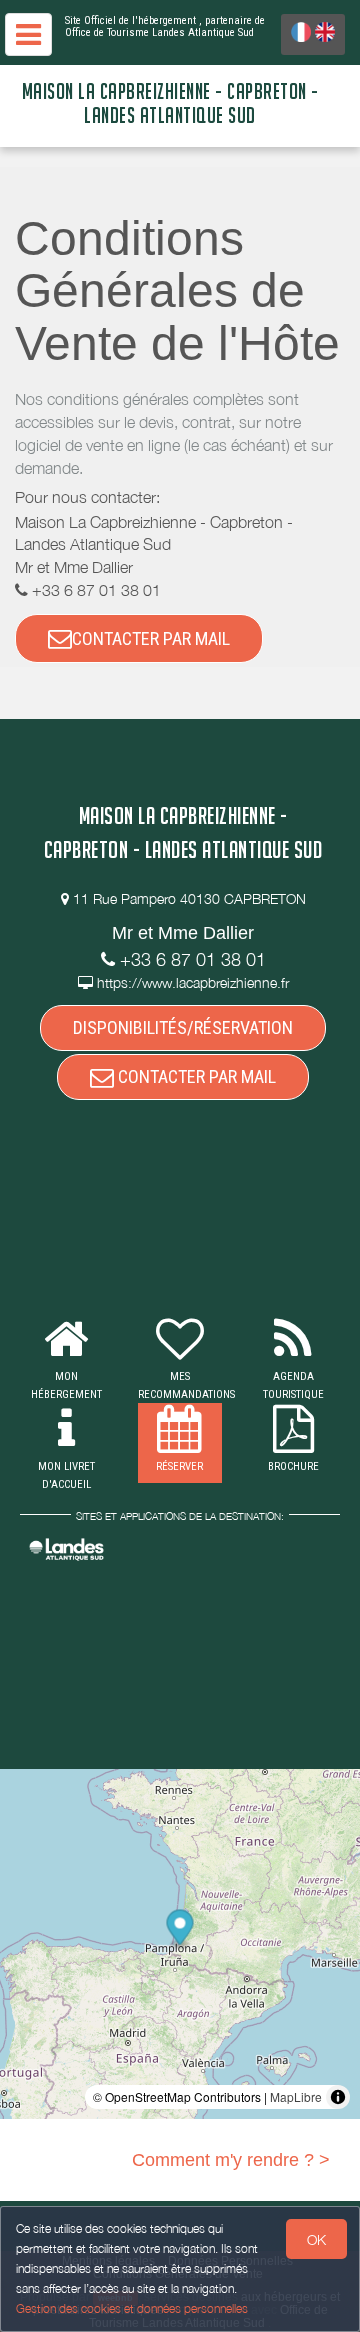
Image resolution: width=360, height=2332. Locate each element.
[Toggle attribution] (338, 2097)
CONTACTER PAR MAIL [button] (151, 638)
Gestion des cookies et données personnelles (132, 2308)
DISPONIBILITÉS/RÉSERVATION (183, 1027)
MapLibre (296, 2096)
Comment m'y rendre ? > (231, 2160)
